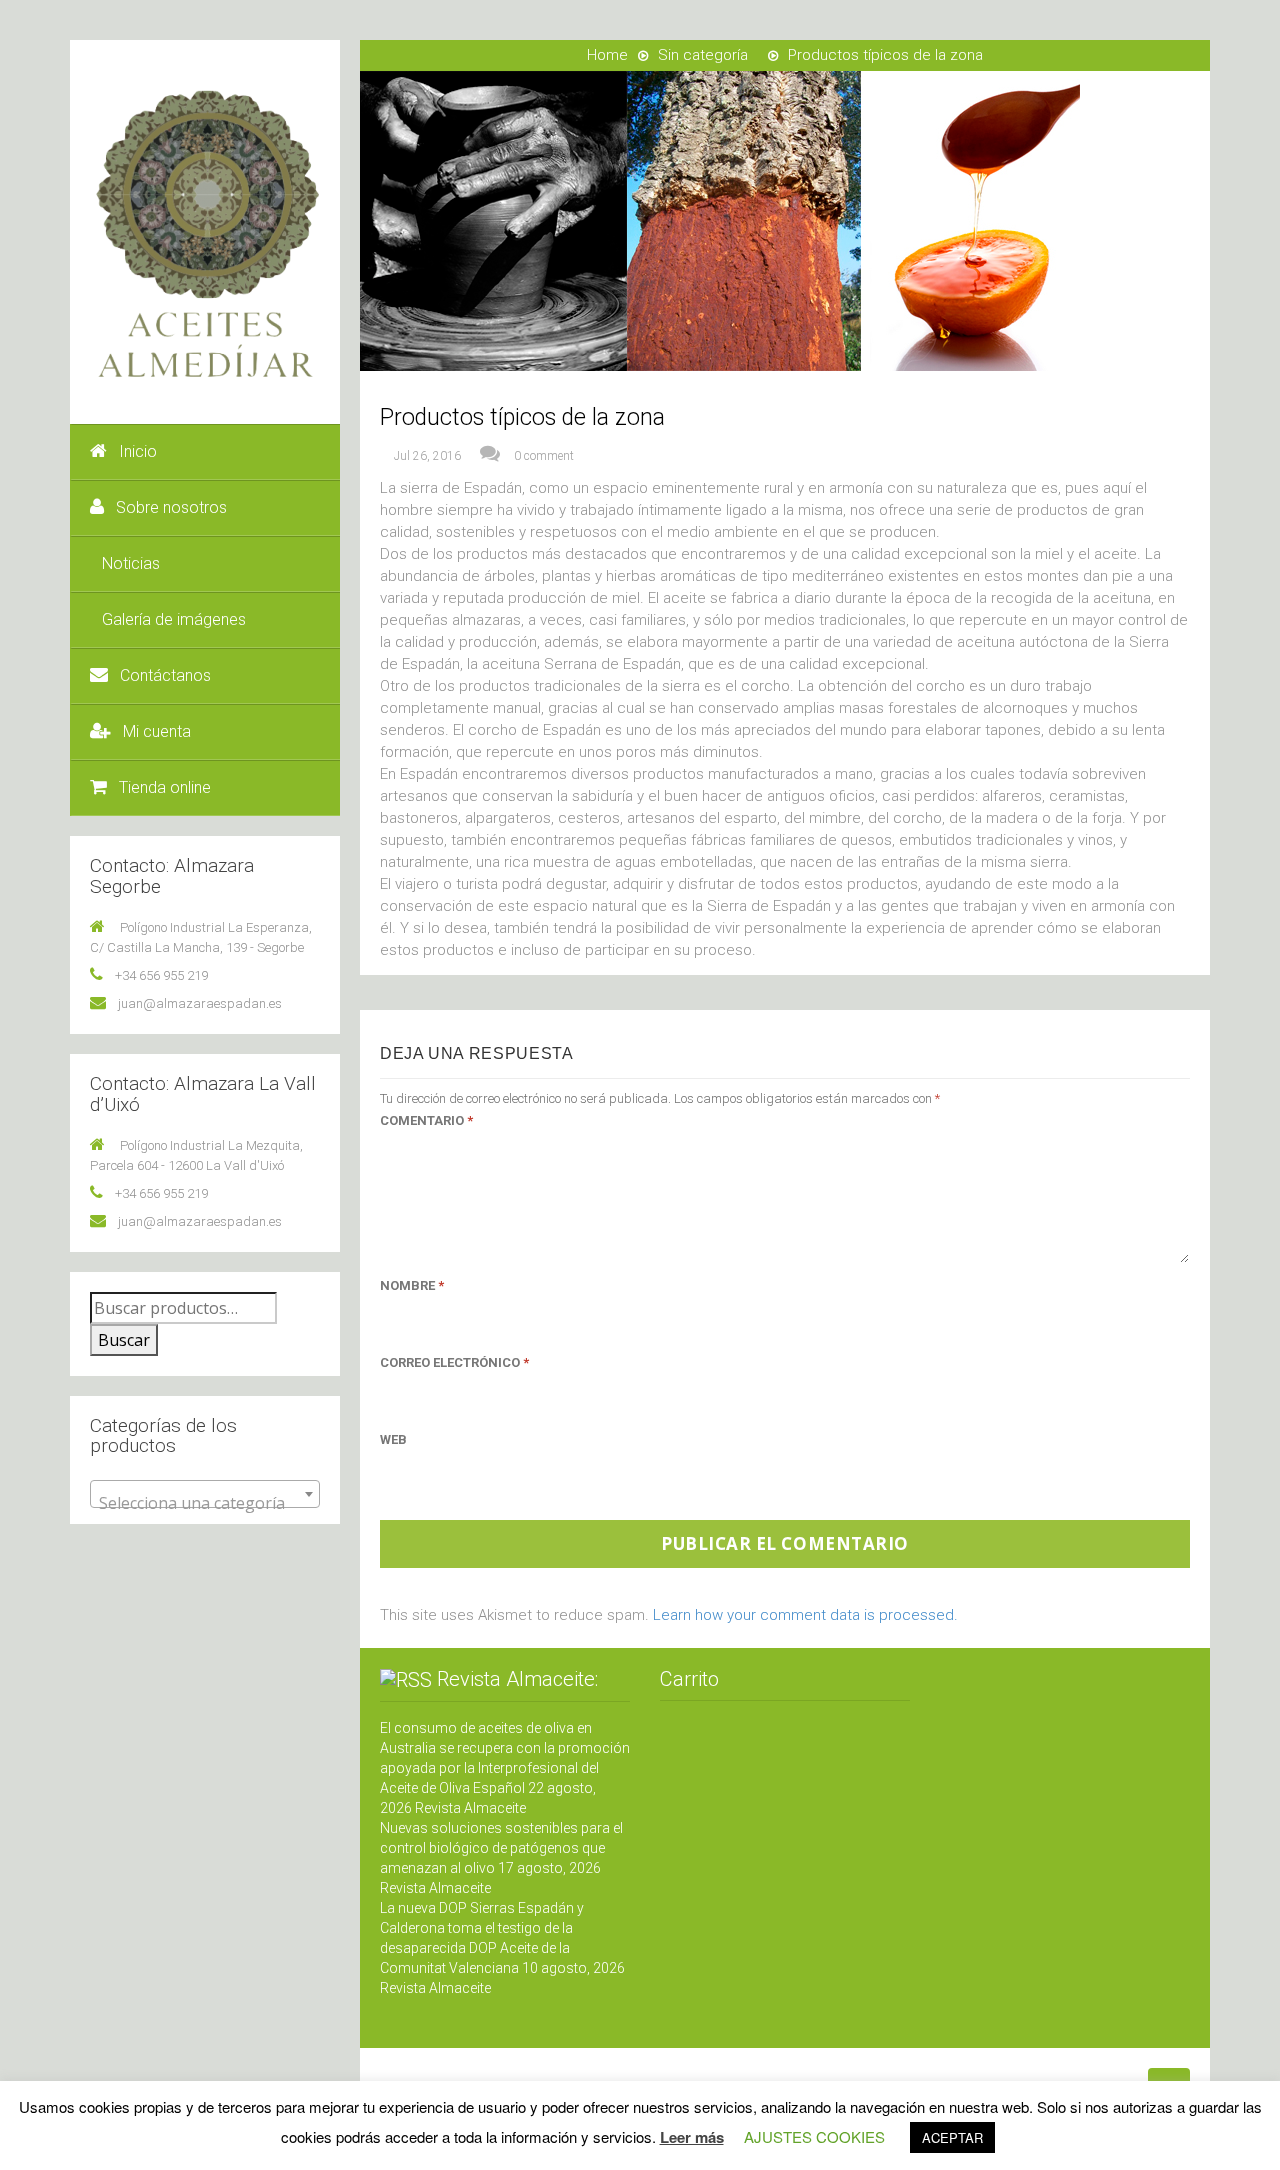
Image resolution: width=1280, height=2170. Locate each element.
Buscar (124, 1340)
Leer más (692, 2137)
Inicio (138, 451)
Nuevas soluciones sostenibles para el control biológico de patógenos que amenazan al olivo (501, 1848)
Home (607, 55)
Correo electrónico (454, 1362)
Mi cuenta (157, 731)
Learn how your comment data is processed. (805, 1615)
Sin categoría (703, 55)
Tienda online (165, 787)
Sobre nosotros (171, 507)
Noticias (131, 563)
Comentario (426, 1120)
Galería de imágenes (174, 619)
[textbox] (205, 1503)
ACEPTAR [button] (952, 2137)
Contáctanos (165, 675)
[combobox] (205, 1494)
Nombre (412, 1285)
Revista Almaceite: (517, 1679)
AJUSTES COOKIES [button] (814, 2136)
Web (393, 1439)
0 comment (544, 456)
